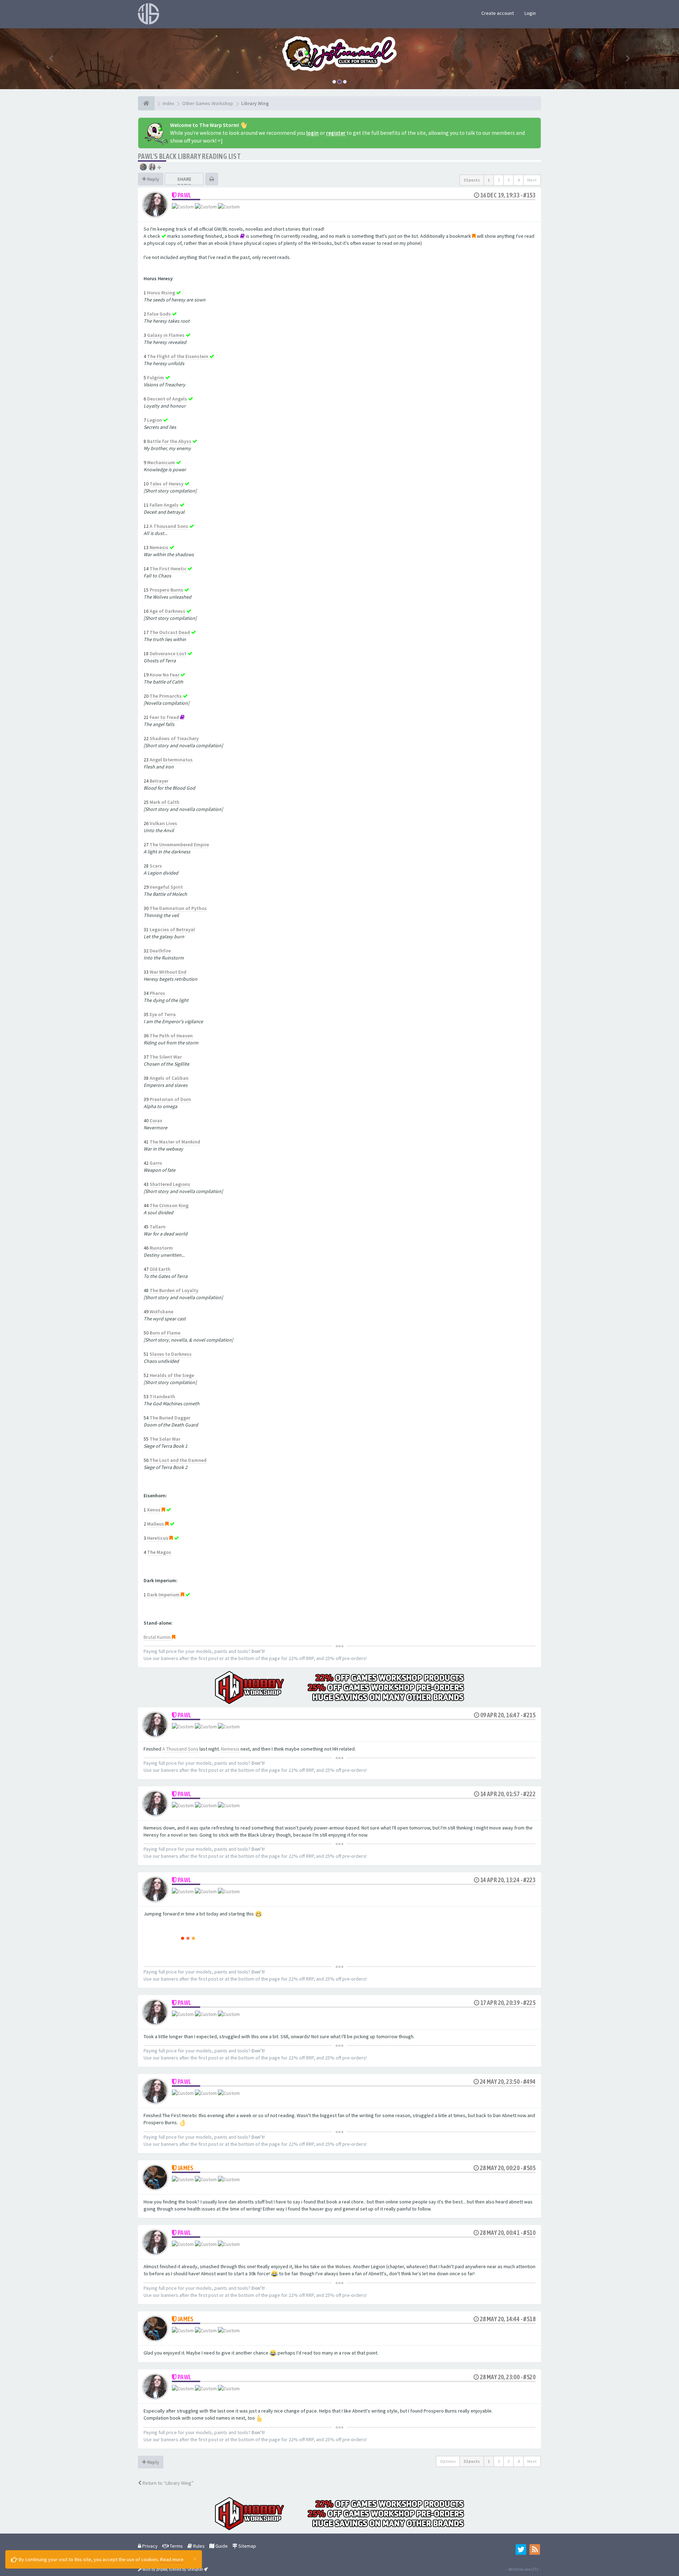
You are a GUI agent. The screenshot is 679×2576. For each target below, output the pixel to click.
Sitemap (247, 2546)
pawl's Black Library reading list (189, 156)
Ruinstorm (161, 1248)
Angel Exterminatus (171, 760)
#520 (529, 2377)
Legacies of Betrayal (172, 929)
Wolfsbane (161, 1312)
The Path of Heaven (171, 1036)
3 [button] (509, 180)
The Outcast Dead (170, 632)
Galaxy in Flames (166, 335)
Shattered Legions (170, 1184)
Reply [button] (153, 179)
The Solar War (165, 1439)
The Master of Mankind (175, 1142)
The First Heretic (168, 569)
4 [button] (518, 180)
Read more (172, 2559)
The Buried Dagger (170, 1418)
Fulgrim (156, 378)
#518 (529, 2319)
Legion (155, 420)
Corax (156, 1120)
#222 (529, 1794)
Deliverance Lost (168, 653)
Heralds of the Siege (172, 1375)
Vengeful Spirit (166, 887)
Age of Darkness (167, 611)
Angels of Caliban (169, 1078)
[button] (51, 59)
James (186, 2168)
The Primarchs (166, 696)
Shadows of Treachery (174, 738)
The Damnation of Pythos (178, 908)
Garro (156, 1163)
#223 (529, 1880)
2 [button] (499, 180)
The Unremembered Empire (179, 845)
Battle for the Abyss (169, 441)
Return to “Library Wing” (167, 2483)
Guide (221, 2546)
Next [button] (532, 180)
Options (448, 2461)
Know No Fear (164, 675)
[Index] (146, 103)
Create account (498, 13)
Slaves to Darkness (171, 1354)
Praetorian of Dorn (170, 1099)
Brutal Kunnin (157, 1637)
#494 (529, 2082)
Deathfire (160, 951)
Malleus (156, 1524)
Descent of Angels (167, 399)
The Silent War (166, 1057)
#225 (529, 2003)
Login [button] (530, 13)
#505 (529, 2168)
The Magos (159, 1552)
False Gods (159, 314)
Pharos (157, 993)
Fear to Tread (164, 717)
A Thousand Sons (169, 526)
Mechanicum (161, 462)
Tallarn (158, 1227)
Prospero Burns (166, 590)
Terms (176, 2546)
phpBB (162, 2569)
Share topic (184, 182)
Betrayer (159, 781)
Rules (198, 2546)
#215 (529, 1715)
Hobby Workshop (431, 53)
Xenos (154, 1510)
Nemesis (159, 547)
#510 (529, 2233)
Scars (156, 866)
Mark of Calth (164, 802)
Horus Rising (161, 293)
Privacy (149, 2546)
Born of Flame (165, 1333)
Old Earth (160, 1269)
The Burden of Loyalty (174, 1290)
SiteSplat (195, 2569)
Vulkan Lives (163, 823)
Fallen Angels (164, 505)
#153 (529, 195)
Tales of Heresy (167, 484)
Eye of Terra (163, 1014)
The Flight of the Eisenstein (178, 356)
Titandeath (162, 1396)
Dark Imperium (163, 1595)
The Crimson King (169, 1205)
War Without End (168, 972)
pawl (185, 195)
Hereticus (158, 1538)
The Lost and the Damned (178, 1460)
